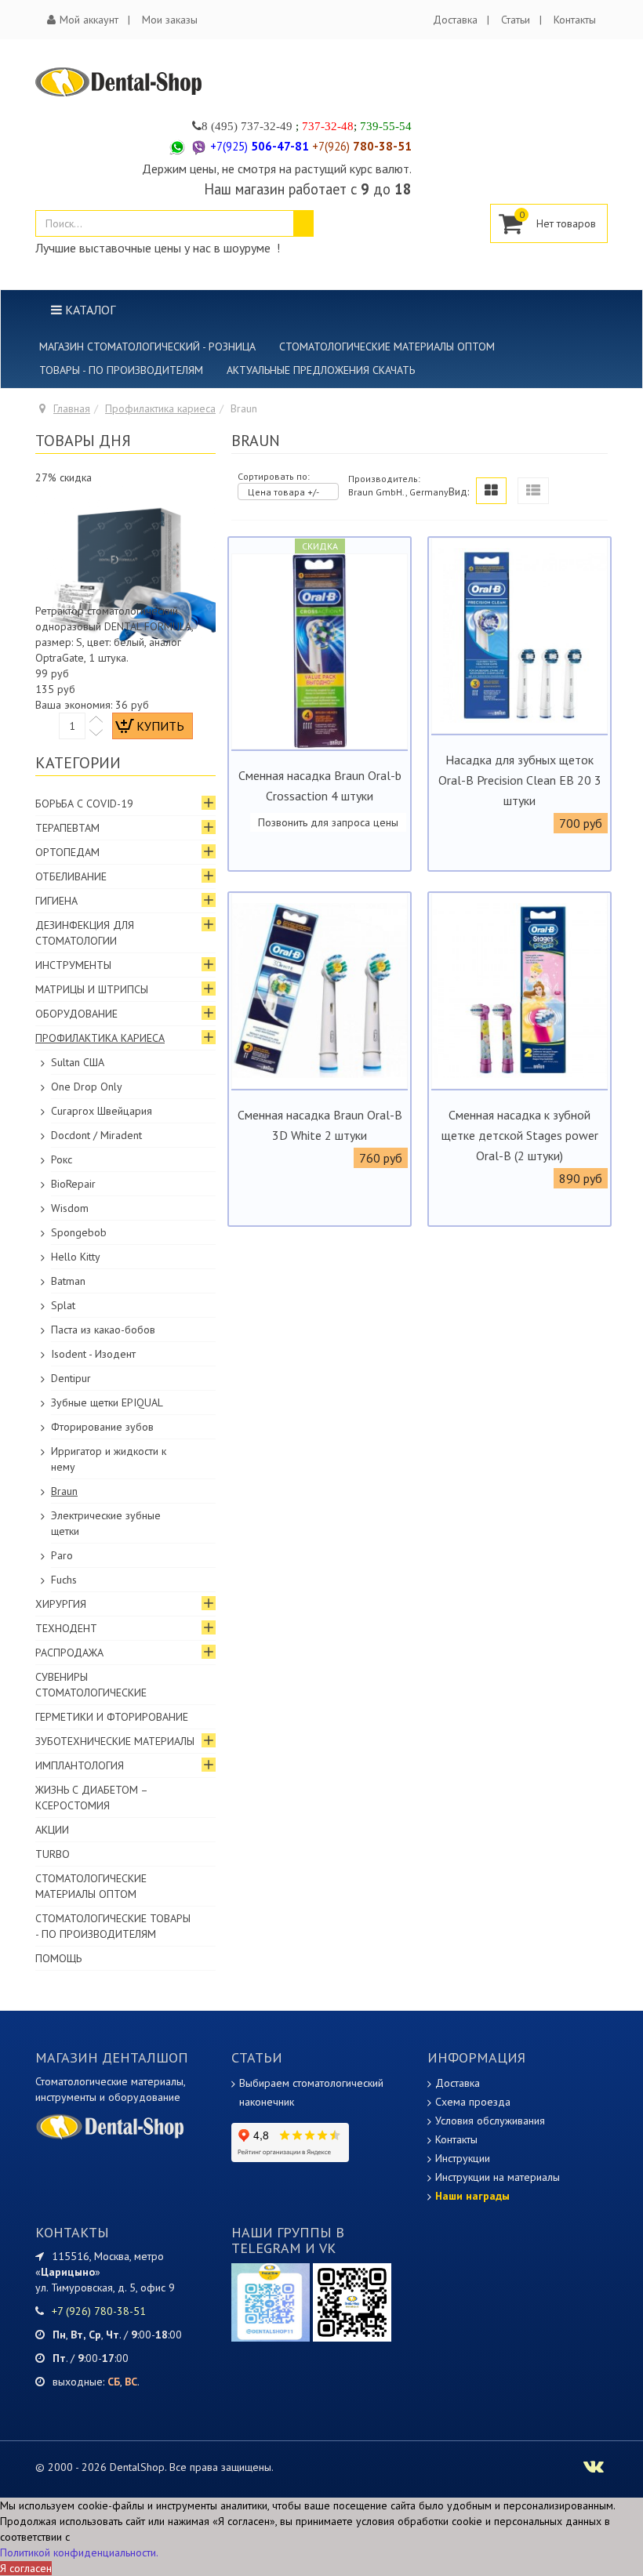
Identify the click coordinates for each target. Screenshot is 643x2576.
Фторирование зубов (102, 1427)
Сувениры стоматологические (91, 1685)
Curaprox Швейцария (102, 1111)
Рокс (62, 1159)
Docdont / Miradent (96, 1135)
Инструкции (463, 2158)
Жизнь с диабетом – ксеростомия (92, 1798)
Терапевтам (67, 828)
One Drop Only (87, 1087)
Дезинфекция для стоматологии (85, 933)
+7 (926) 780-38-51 (99, 2311)
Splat (63, 1305)
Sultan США (78, 1062)
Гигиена (56, 901)
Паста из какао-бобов (103, 1330)
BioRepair (73, 1184)
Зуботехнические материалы (115, 1741)
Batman (68, 1281)
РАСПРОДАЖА (69, 1653)
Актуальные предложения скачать (321, 370)
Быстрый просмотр (320, 737)
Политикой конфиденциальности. (79, 2552)
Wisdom (70, 1208)
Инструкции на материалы (498, 2177)
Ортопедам (67, 852)
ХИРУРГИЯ (61, 1604)
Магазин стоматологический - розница (147, 346)
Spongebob (79, 1232)
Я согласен (26, 2568)
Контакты (575, 20)
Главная (72, 408)
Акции (52, 1830)
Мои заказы (170, 20)
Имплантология (80, 1765)
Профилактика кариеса (160, 408)
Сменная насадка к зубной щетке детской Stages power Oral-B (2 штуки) (520, 1135)
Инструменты (73, 965)
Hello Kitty (76, 1257)
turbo (53, 1854)
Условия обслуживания (490, 2121)
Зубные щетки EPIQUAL (107, 1402)
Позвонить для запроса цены (328, 822)
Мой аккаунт (89, 20)
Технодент (66, 1628)
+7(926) (362, 146)
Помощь (58, 1958)
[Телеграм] (271, 2302)
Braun (64, 1491)
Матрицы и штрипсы (92, 989)
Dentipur (71, 1378)
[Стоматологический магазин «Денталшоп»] (119, 82)
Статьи (516, 20)
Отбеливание (71, 876)
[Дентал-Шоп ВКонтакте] (594, 2469)
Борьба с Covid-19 (84, 804)
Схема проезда (473, 2102)
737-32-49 (267, 126)
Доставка (455, 20)
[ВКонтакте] (352, 2302)
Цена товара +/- (283, 492)
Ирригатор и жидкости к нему (109, 1459)
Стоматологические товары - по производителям (113, 1926)
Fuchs (64, 1580)
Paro (62, 1555)
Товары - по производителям (121, 370)
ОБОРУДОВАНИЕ (76, 1014)
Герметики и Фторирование (112, 1717)
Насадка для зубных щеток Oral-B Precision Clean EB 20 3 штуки (520, 780)
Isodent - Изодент (93, 1354)
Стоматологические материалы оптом (387, 346)
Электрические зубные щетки (106, 1523)
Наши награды (472, 2196)
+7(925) (260, 146)
